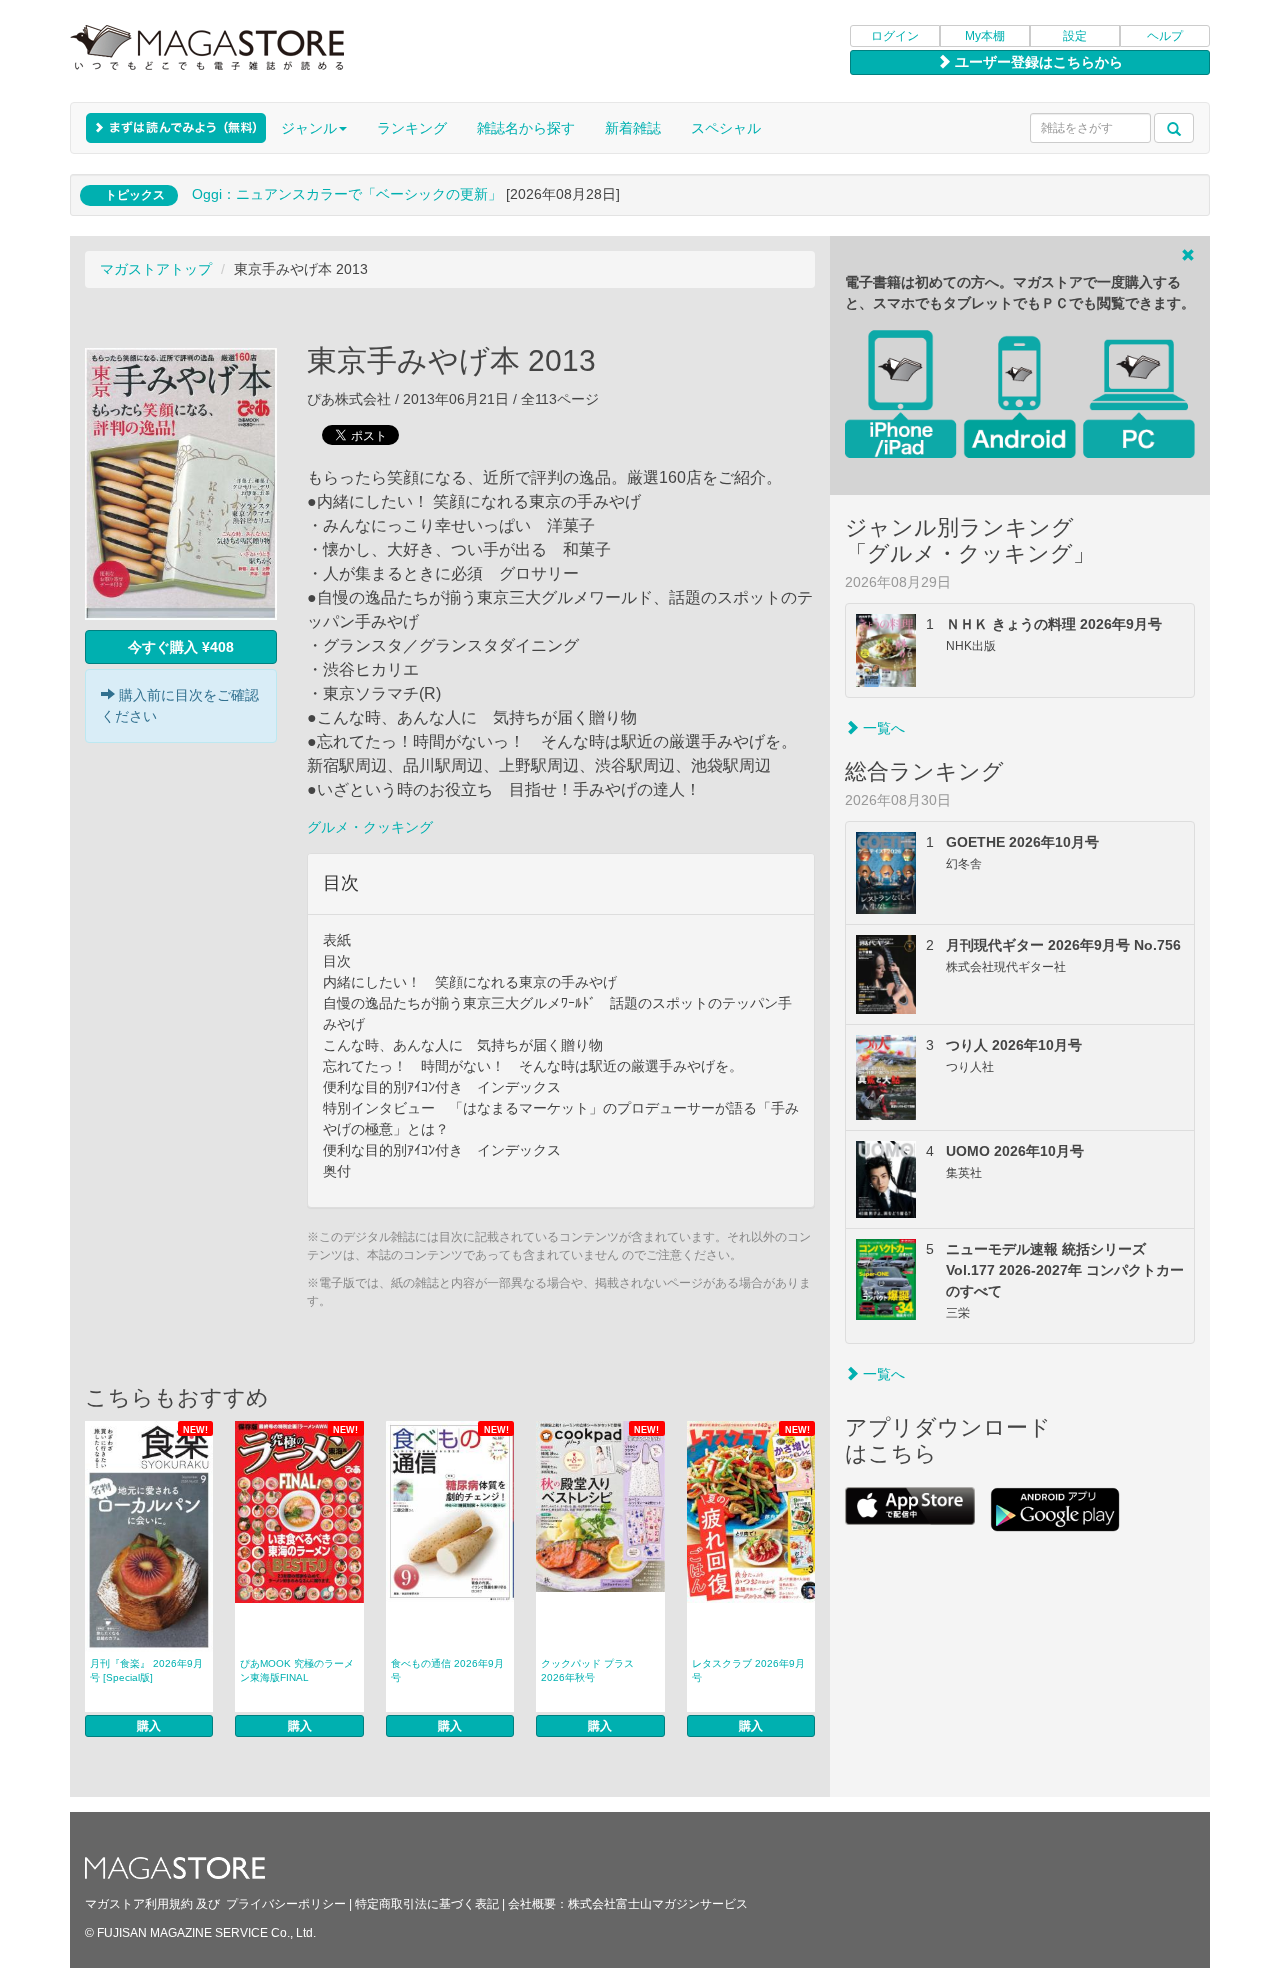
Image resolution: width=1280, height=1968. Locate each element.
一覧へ (882, 728)
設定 (1075, 36)
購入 (149, 1726)
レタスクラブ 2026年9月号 (748, 1670)
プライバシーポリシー (286, 1904)
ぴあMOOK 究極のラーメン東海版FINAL (297, 1670)
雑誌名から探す (526, 128)
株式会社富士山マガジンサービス (658, 1904)
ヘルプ (1165, 36)
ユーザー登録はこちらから (1037, 62)
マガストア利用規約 (139, 1904)
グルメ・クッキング (370, 827)
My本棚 (985, 36)
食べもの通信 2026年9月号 (447, 1670)
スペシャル (726, 128)
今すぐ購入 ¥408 (181, 647)
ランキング (412, 128)
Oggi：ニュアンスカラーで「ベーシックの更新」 (347, 194)
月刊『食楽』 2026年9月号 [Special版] (146, 1670)
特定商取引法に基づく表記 (427, 1904)
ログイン (895, 36)
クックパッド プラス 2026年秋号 (587, 1670)
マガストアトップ (156, 269)
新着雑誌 (633, 128)
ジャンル (309, 128)
